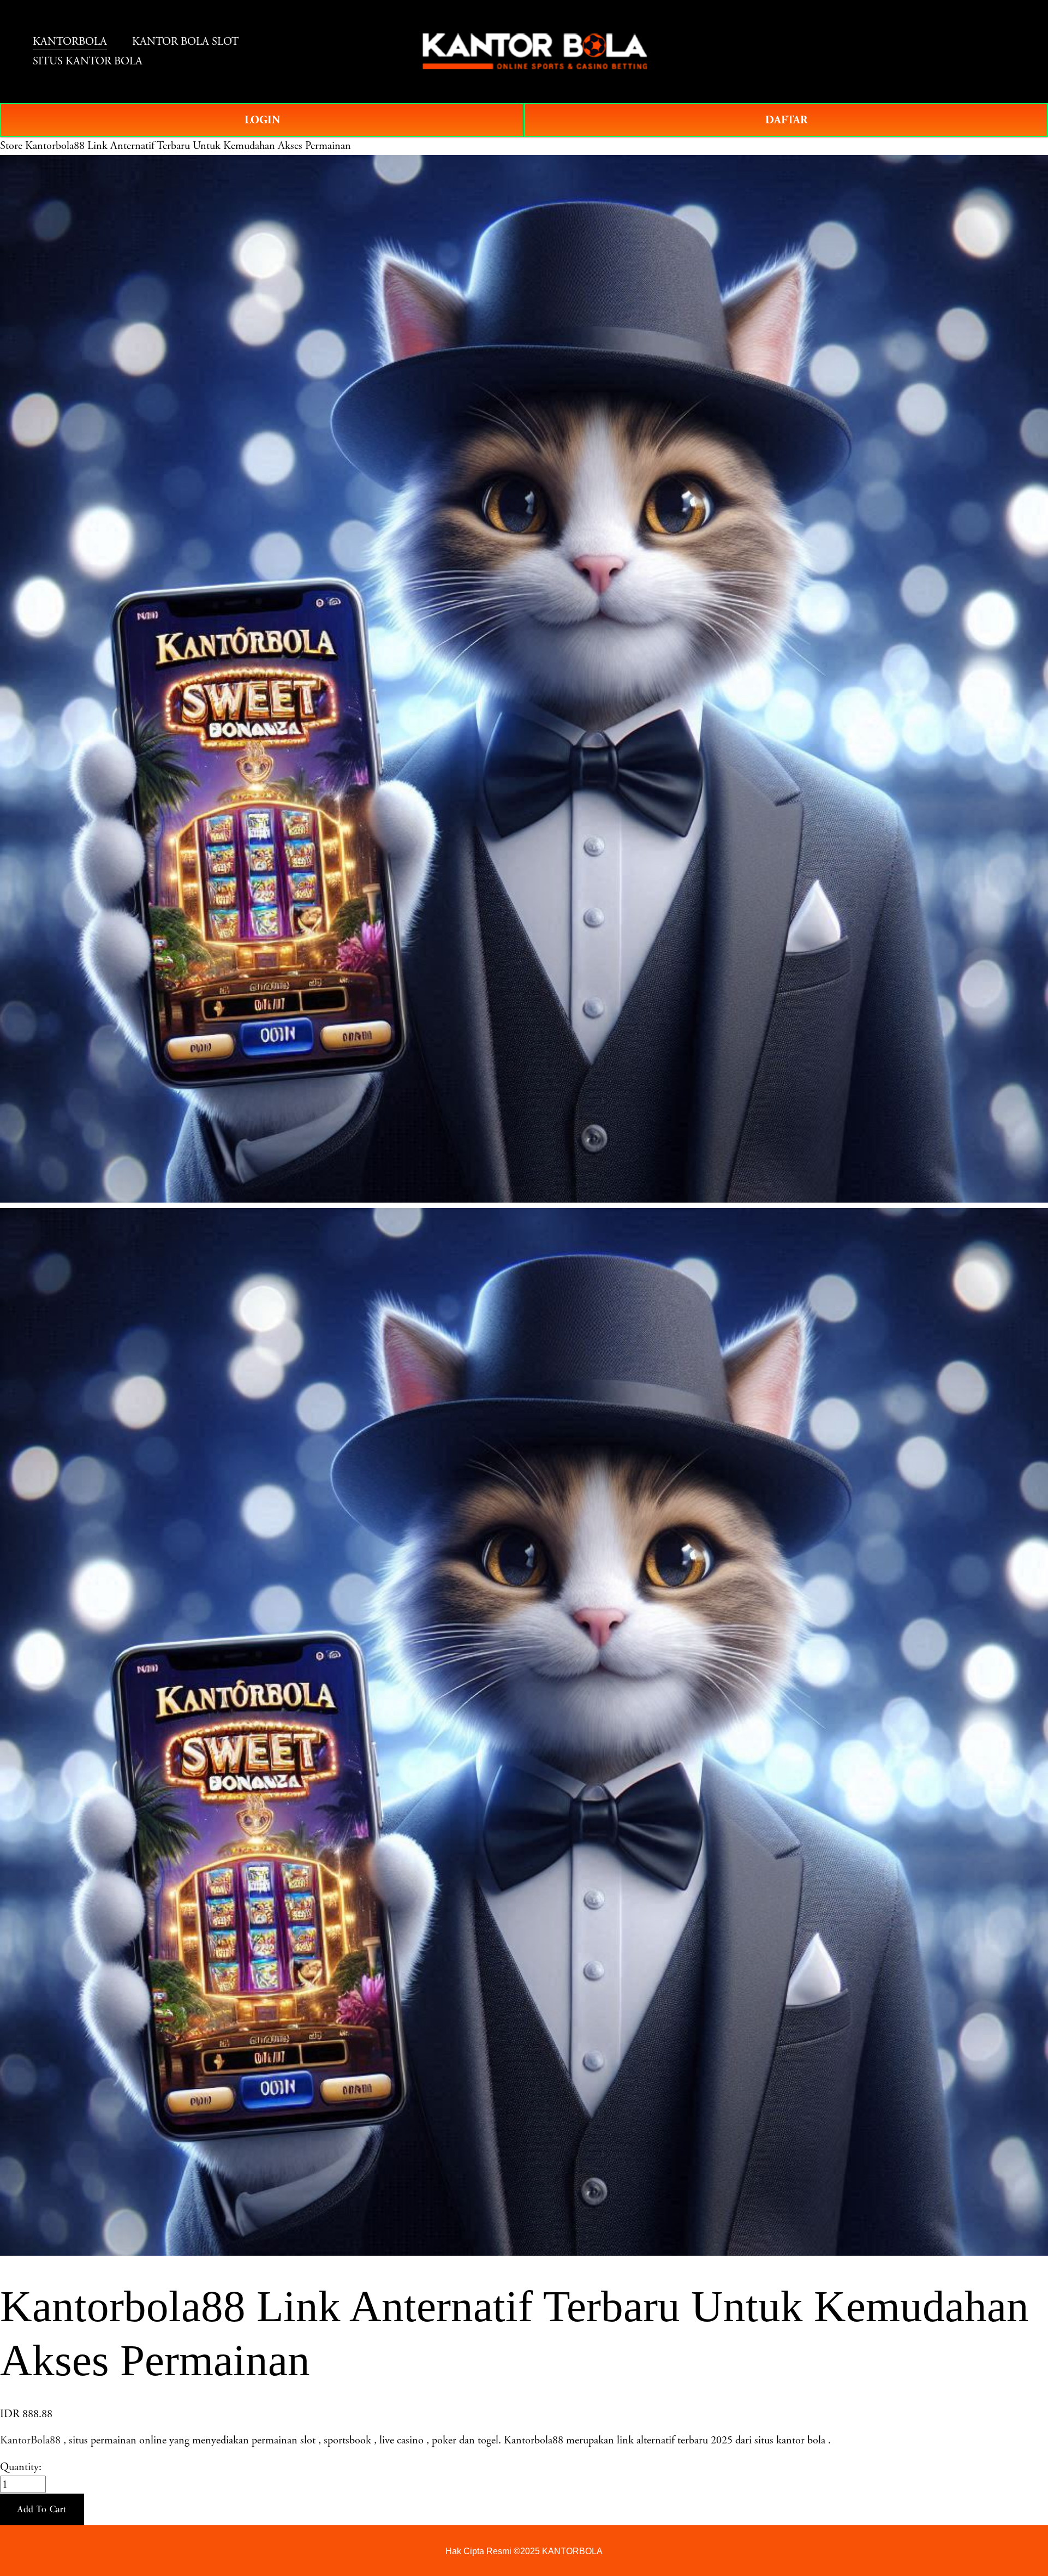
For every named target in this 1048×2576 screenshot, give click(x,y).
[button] (42, 2509)
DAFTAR (786, 120)
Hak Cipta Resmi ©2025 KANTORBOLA (524, 2551)
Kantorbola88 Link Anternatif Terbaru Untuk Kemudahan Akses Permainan (188, 146)
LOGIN (262, 120)
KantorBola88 (30, 2440)
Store (11, 146)
